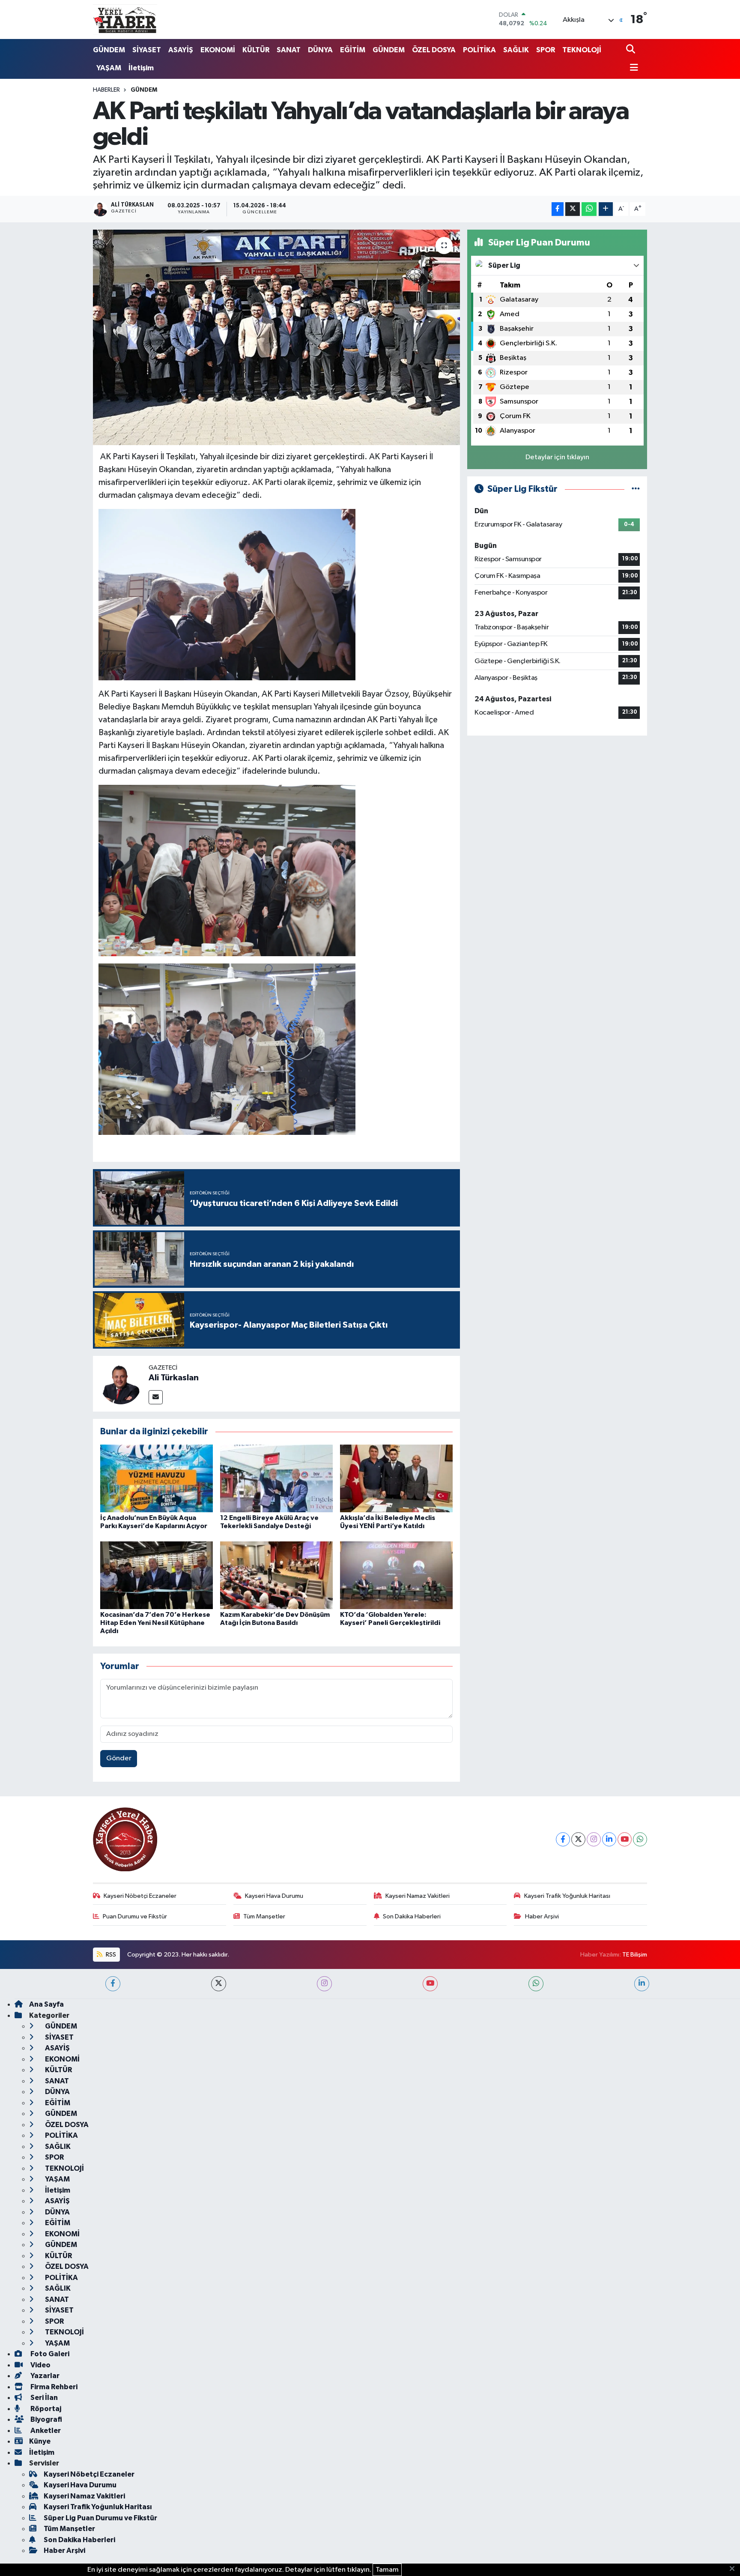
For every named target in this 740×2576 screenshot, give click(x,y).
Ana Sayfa (46, 2004)
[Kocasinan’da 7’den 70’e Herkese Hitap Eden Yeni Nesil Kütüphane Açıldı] (157, 1575)
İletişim (141, 68)
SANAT (289, 50)
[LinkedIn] (609, 1839)
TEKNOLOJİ (582, 50)
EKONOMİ (218, 50)
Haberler (106, 90)
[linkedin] (642, 1984)
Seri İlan (43, 2398)
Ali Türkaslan (174, 1378)
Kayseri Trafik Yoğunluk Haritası (567, 1896)
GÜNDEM (109, 50)
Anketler (45, 2431)
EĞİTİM (353, 50)
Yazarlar (44, 2376)
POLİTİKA (479, 50)
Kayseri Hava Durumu (274, 1896)
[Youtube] (625, 1839)
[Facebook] (563, 1839)
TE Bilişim (635, 1955)
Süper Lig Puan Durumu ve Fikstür (100, 2518)
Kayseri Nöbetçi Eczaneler (140, 1896)
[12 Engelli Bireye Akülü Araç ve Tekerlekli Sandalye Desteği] (276, 1478)
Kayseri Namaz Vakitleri (418, 1896)
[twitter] (219, 1984)
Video (40, 2365)
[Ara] (631, 50)
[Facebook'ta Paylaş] (558, 209)
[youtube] (430, 1984)
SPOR (546, 50)
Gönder (119, 1758)
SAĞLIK (516, 50)
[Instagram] (594, 1839)
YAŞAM (109, 68)
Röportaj (45, 2409)
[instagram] (324, 1984)
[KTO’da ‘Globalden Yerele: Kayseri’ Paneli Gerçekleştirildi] (396, 1575)
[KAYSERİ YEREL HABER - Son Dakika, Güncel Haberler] (125, 19)
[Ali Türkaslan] (121, 1384)
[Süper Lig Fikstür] (636, 489)
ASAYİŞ (181, 50)
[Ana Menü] (632, 68)
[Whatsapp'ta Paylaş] (589, 209)
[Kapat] (735, 2569)
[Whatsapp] (640, 1839)
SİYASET (147, 50)
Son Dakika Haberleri (412, 1916)
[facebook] (113, 1984)
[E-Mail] (156, 1397)
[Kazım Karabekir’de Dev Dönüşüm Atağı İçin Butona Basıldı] (276, 1575)
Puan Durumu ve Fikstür (135, 1916)
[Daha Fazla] (606, 209)
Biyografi (46, 2419)
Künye (40, 2441)
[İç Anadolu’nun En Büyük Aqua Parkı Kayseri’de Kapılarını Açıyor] (157, 1478)
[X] (578, 1839)
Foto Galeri (49, 2354)
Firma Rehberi (53, 2387)
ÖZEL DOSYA (434, 50)
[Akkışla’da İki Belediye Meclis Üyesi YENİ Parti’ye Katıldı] (396, 1478)
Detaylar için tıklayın (557, 457)
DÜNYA (320, 50)
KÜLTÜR (256, 50)
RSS (110, 1955)
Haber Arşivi (542, 1916)
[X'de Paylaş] (573, 209)
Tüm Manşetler (264, 1916)
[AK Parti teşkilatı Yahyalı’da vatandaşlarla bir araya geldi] (276, 337)
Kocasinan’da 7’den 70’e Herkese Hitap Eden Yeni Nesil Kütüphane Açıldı (155, 1623)
